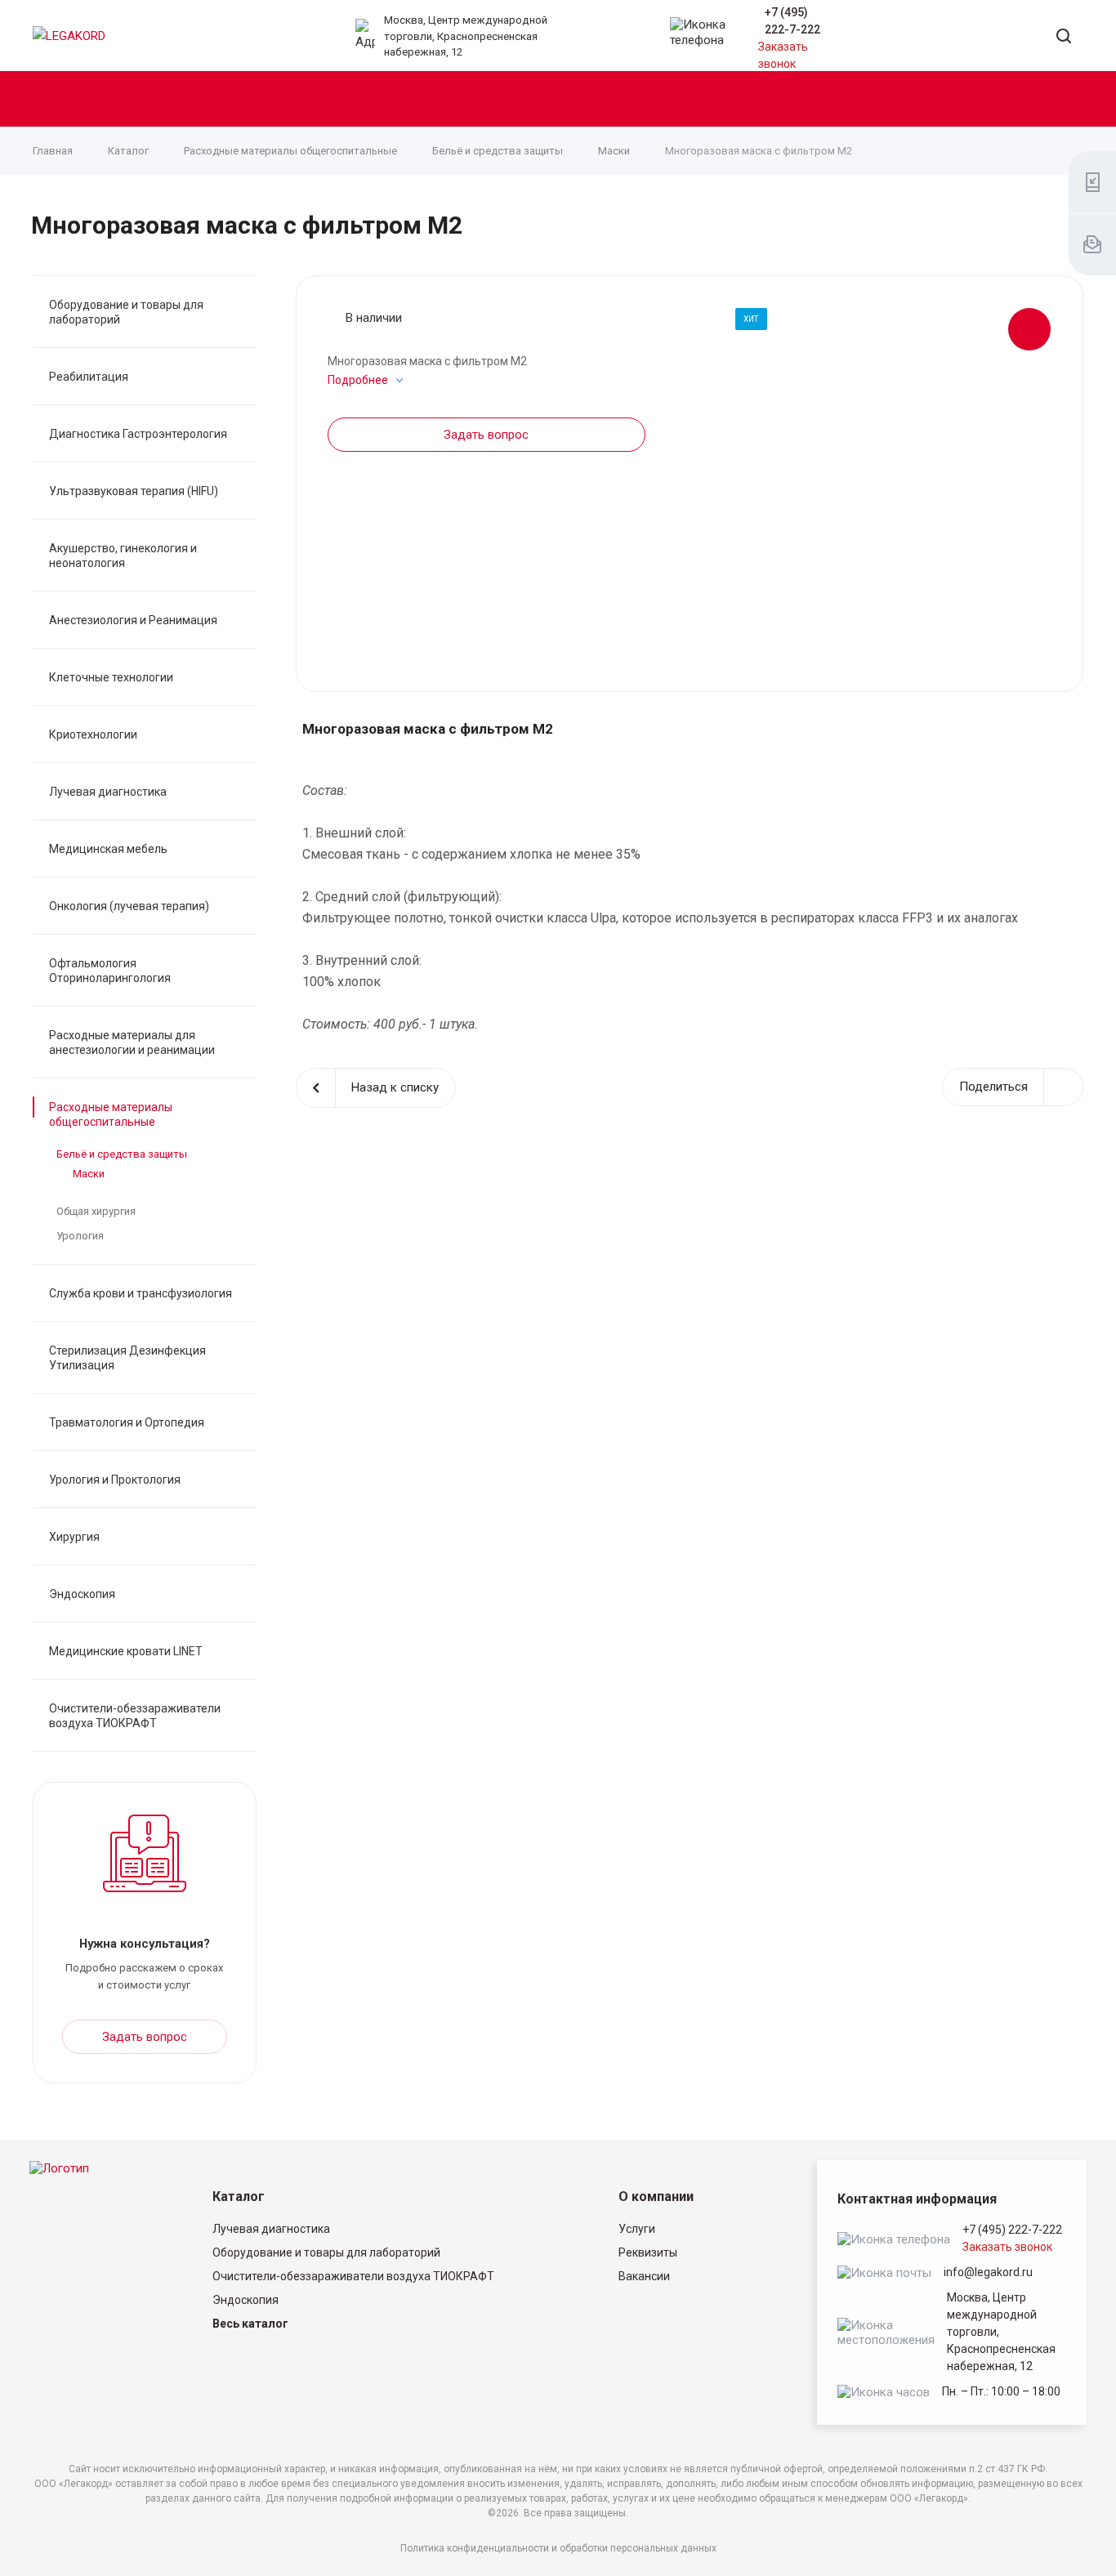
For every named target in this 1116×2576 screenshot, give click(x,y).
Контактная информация (917, 2199)
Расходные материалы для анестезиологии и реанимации (132, 1042)
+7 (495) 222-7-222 (1012, 2230)
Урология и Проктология (115, 1480)
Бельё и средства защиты (122, 1154)
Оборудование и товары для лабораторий (126, 312)
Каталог (239, 2197)
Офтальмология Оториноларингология (110, 971)
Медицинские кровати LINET (126, 1651)
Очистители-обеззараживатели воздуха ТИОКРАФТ (135, 1716)
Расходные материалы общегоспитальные (111, 1114)
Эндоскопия (82, 1594)
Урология (80, 1236)
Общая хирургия (96, 1211)
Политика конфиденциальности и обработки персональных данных (558, 2548)
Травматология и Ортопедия (127, 1422)
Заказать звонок (1007, 2247)
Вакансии (644, 2276)
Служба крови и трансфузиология (141, 1293)
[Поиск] (1064, 37)
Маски (89, 1174)
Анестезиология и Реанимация (133, 620)
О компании (656, 2197)
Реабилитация (89, 377)
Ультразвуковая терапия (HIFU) (134, 491)
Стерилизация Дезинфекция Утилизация (127, 1358)
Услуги (637, 2229)
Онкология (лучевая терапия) (129, 906)
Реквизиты (648, 2252)
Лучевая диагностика (108, 792)
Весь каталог (250, 2324)
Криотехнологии (93, 734)
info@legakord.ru (988, 2272)
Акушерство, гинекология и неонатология (123, 556)
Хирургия (74, 1537)
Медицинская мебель (108, 849)
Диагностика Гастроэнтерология (138, 434)
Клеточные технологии (111, 677)
